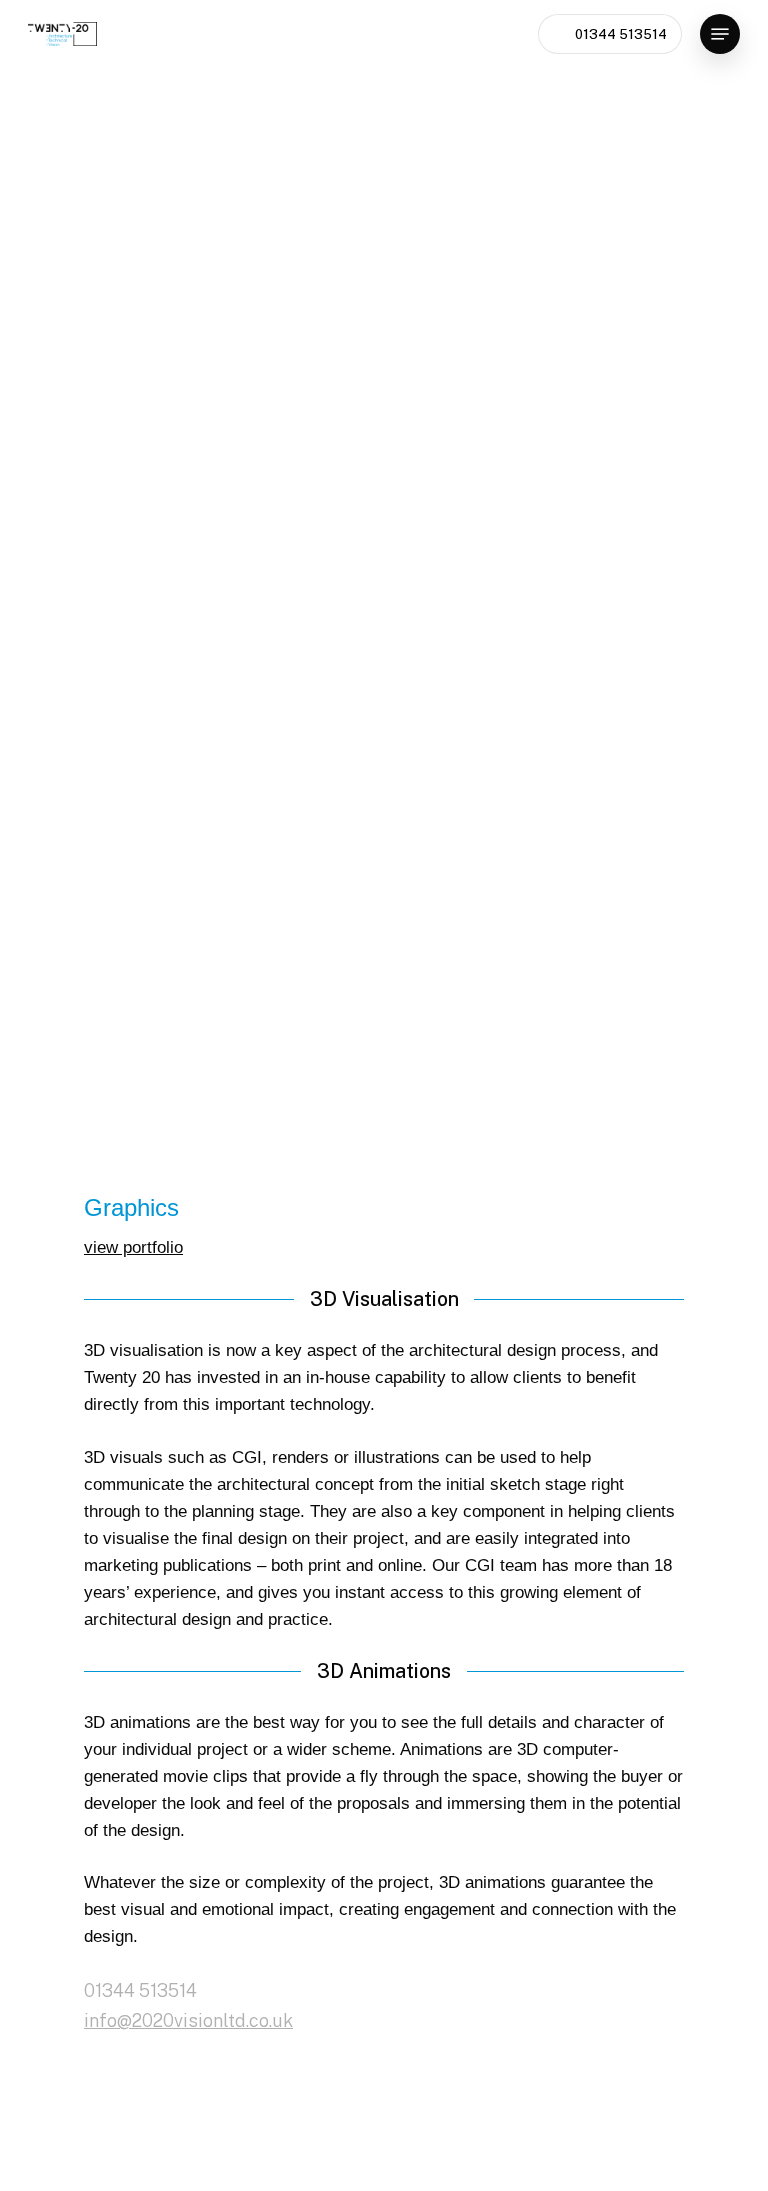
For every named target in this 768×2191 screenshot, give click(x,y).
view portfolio (133, 1247)
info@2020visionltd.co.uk (188, 2020)
